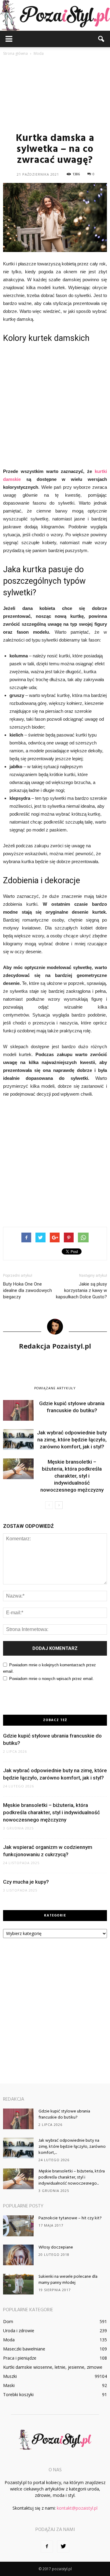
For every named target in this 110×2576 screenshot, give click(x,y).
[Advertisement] (55, 94)
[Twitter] (63, 2546)
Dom (8, 2321)
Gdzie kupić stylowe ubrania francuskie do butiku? (64, 2114)
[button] (101, 39)
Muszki (10, 2376)
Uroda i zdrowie (19, 2331)
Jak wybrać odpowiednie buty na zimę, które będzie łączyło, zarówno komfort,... (72, 2147)
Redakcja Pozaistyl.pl (55, 1346)
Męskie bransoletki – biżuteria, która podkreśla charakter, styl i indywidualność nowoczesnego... (72, 2177)
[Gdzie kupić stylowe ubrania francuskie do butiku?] (18, 1410)
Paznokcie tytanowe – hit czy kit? (70, 2218)
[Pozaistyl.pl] (55, 15)
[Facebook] (47, 2546)
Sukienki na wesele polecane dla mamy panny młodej (68, 2280)
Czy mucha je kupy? (26, 1882)
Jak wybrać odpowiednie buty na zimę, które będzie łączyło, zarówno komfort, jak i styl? (72, 1440)
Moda (9, 2340)
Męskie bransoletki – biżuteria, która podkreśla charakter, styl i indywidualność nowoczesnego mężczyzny (72, 1476)
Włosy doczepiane (56, 2247)
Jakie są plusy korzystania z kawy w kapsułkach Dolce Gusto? (81, 1290)
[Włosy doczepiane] (18, 2255)
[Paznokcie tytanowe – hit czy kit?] (18, 2226)
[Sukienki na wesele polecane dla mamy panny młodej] (18, 2284)
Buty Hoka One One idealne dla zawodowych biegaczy (28, 1290)
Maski (9, 2385)
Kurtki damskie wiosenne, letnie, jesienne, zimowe (53, 2367)
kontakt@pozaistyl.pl (77, 2508)
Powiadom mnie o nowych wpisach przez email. (51, 1679)
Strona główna (15, 53)
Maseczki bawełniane (24, 2349)
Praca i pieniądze (20, 2358)
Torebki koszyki (18, 2394)
